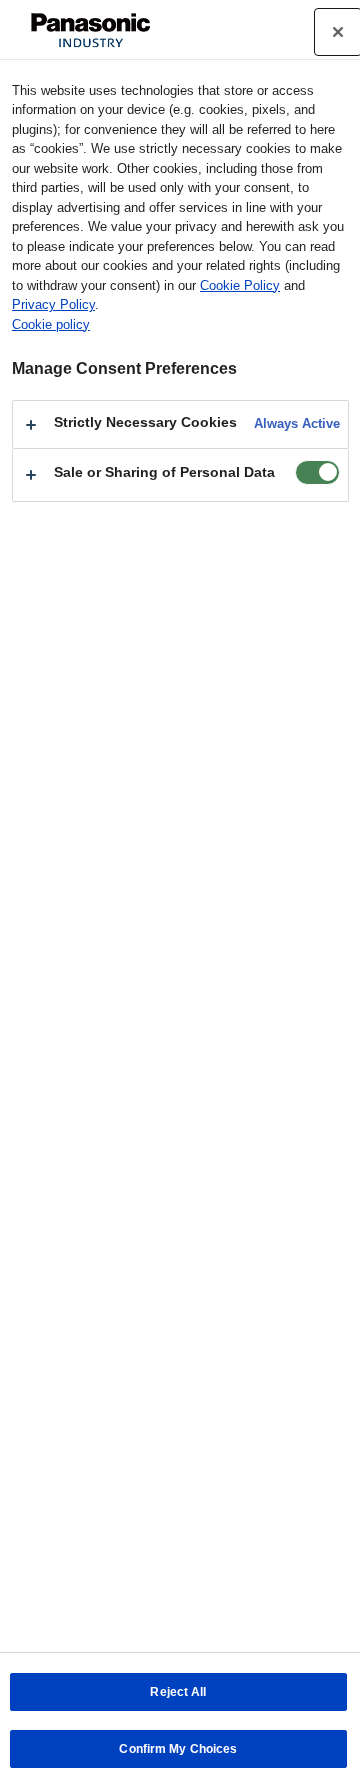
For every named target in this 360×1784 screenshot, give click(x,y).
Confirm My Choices (178, 1749)
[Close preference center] (338, 32)
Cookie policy (51, 324)
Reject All (178, 1692)
